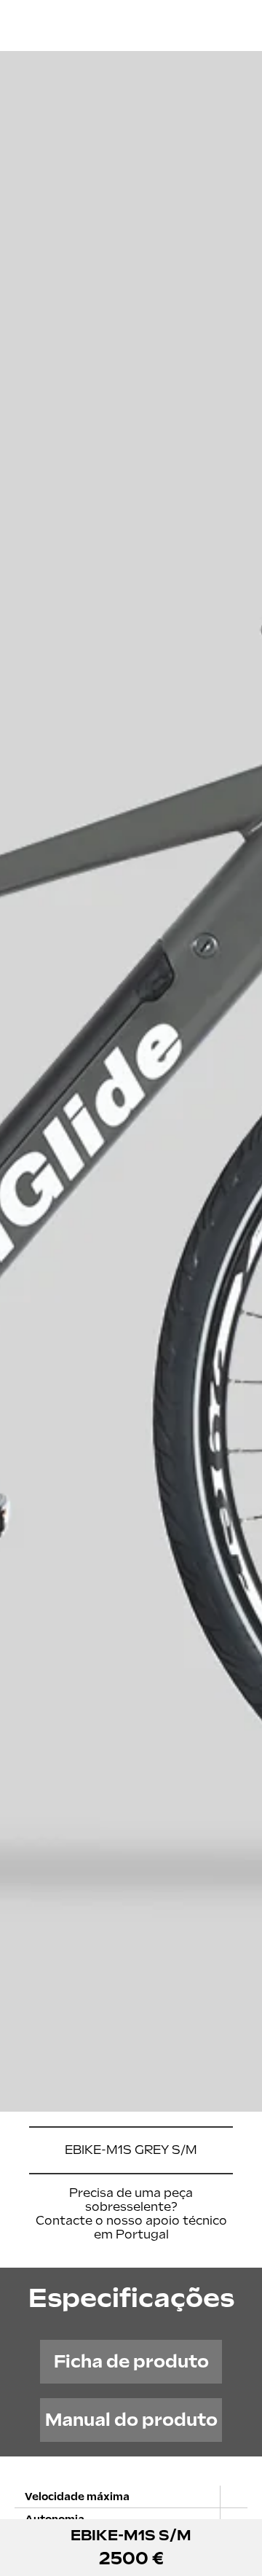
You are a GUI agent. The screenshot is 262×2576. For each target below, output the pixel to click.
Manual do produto (131, 2420)
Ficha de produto (131, 2361)
